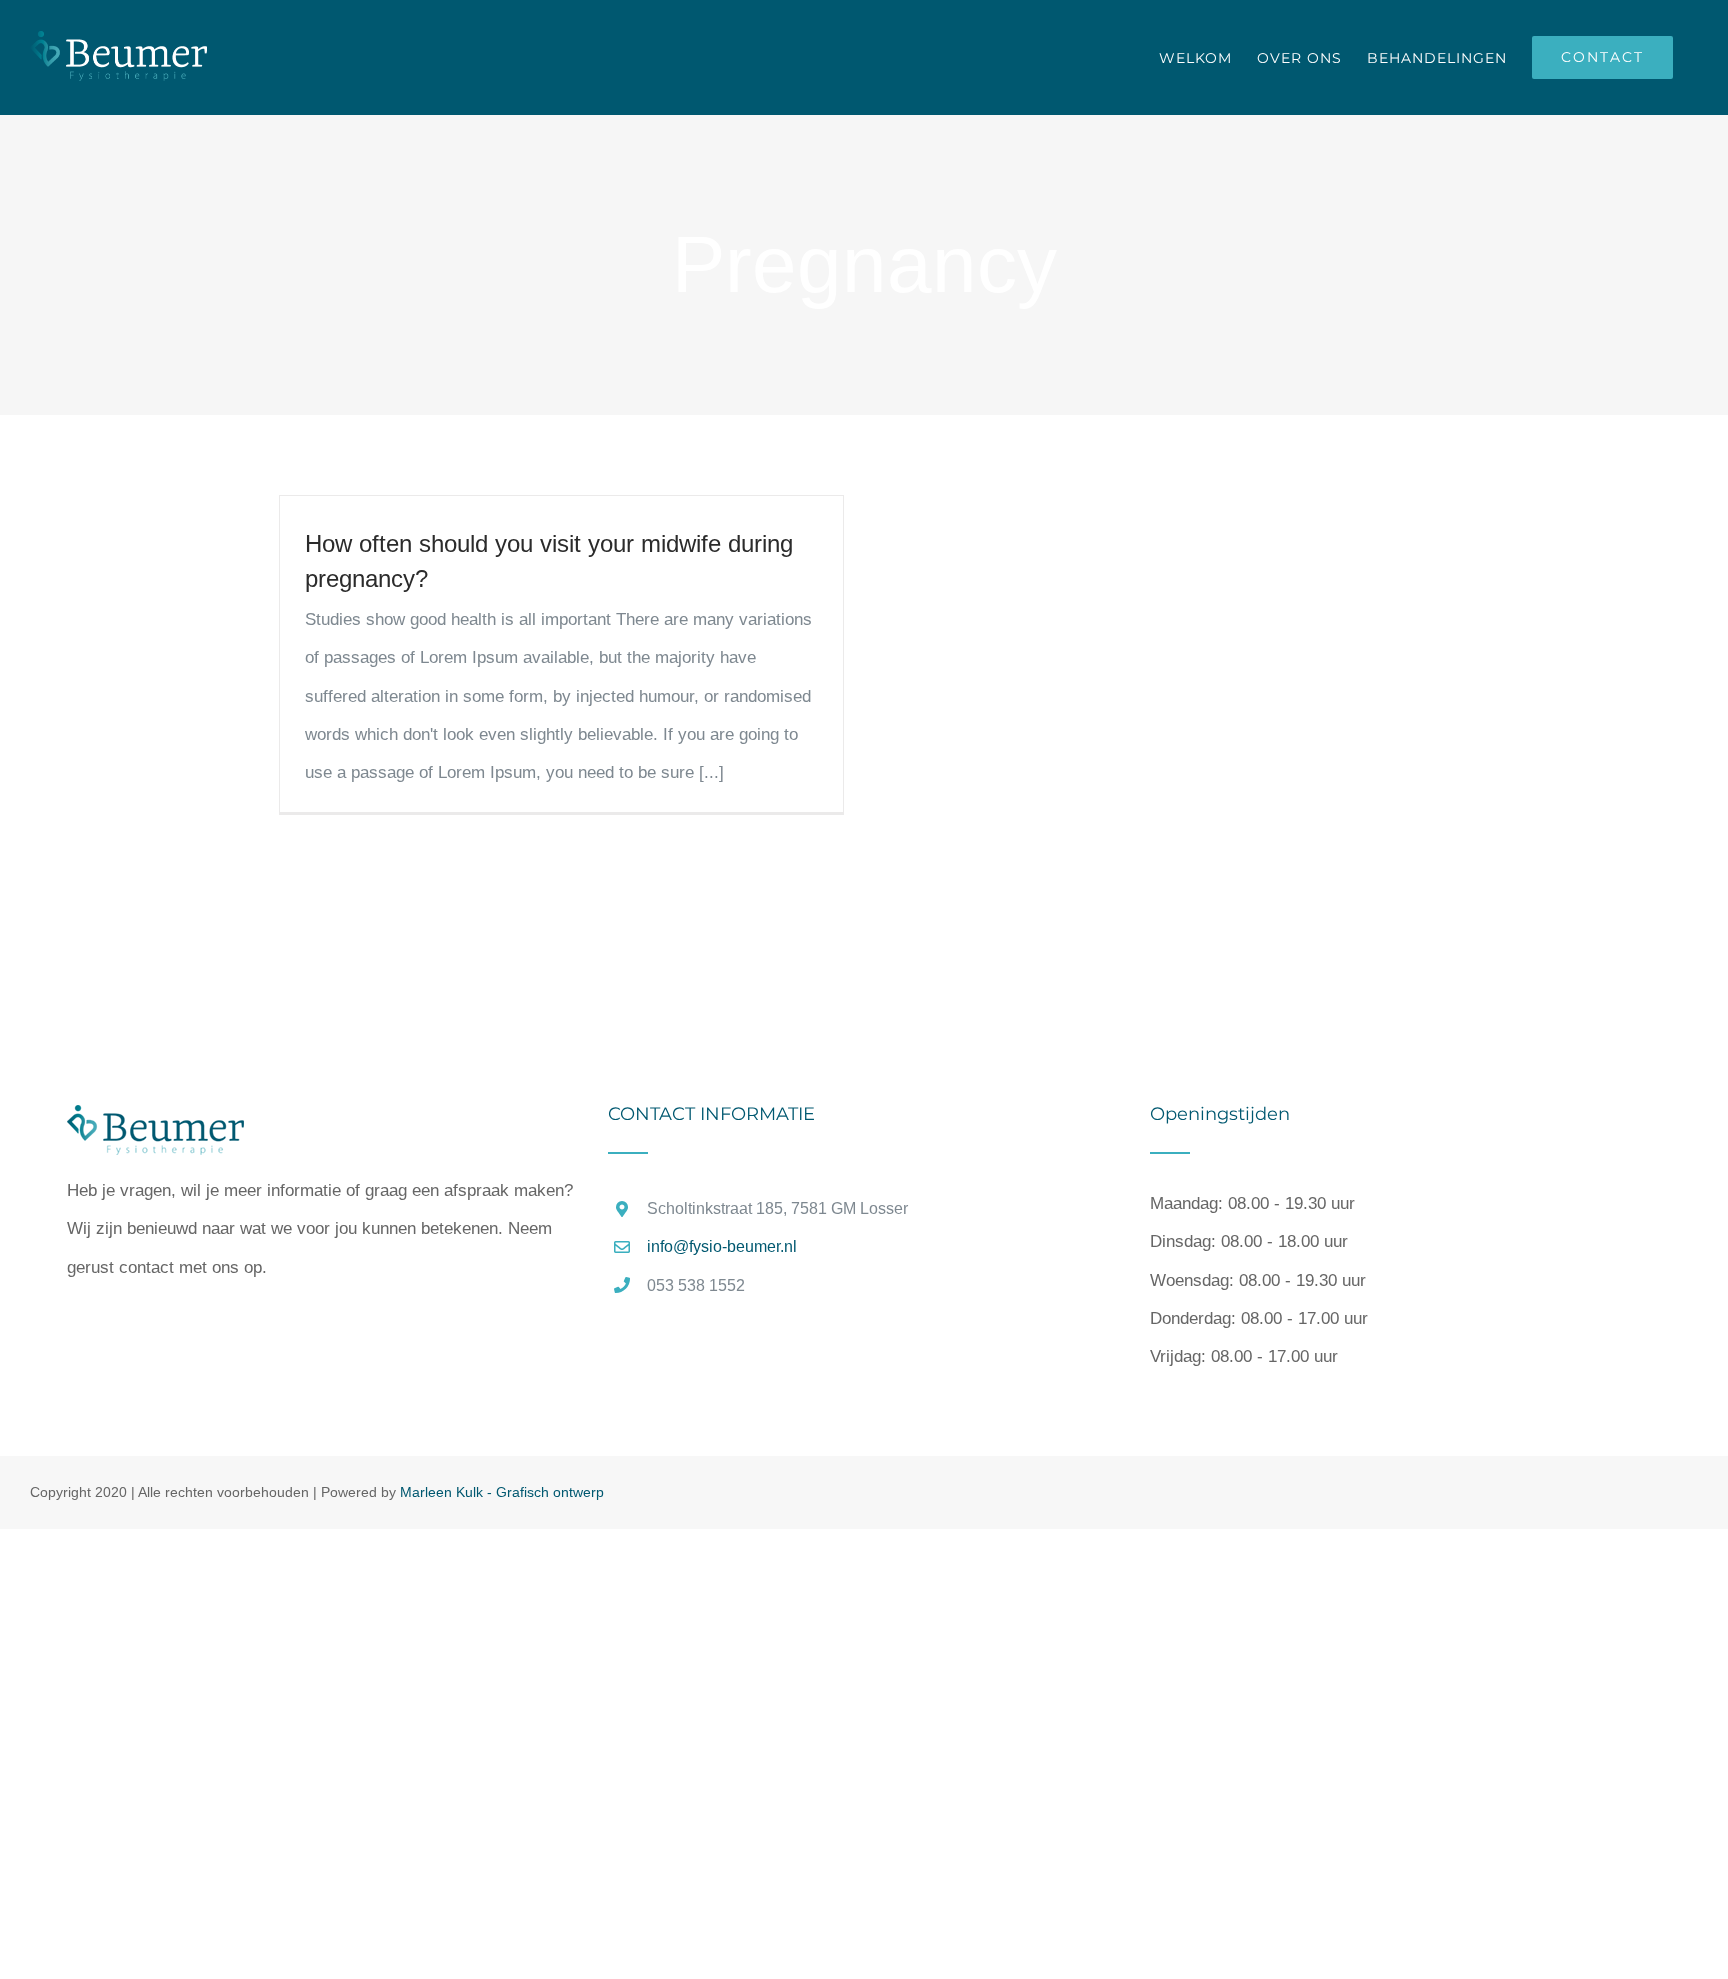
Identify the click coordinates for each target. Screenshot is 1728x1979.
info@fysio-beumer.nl (722, 1246)
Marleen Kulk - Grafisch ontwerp (502, 1492)
